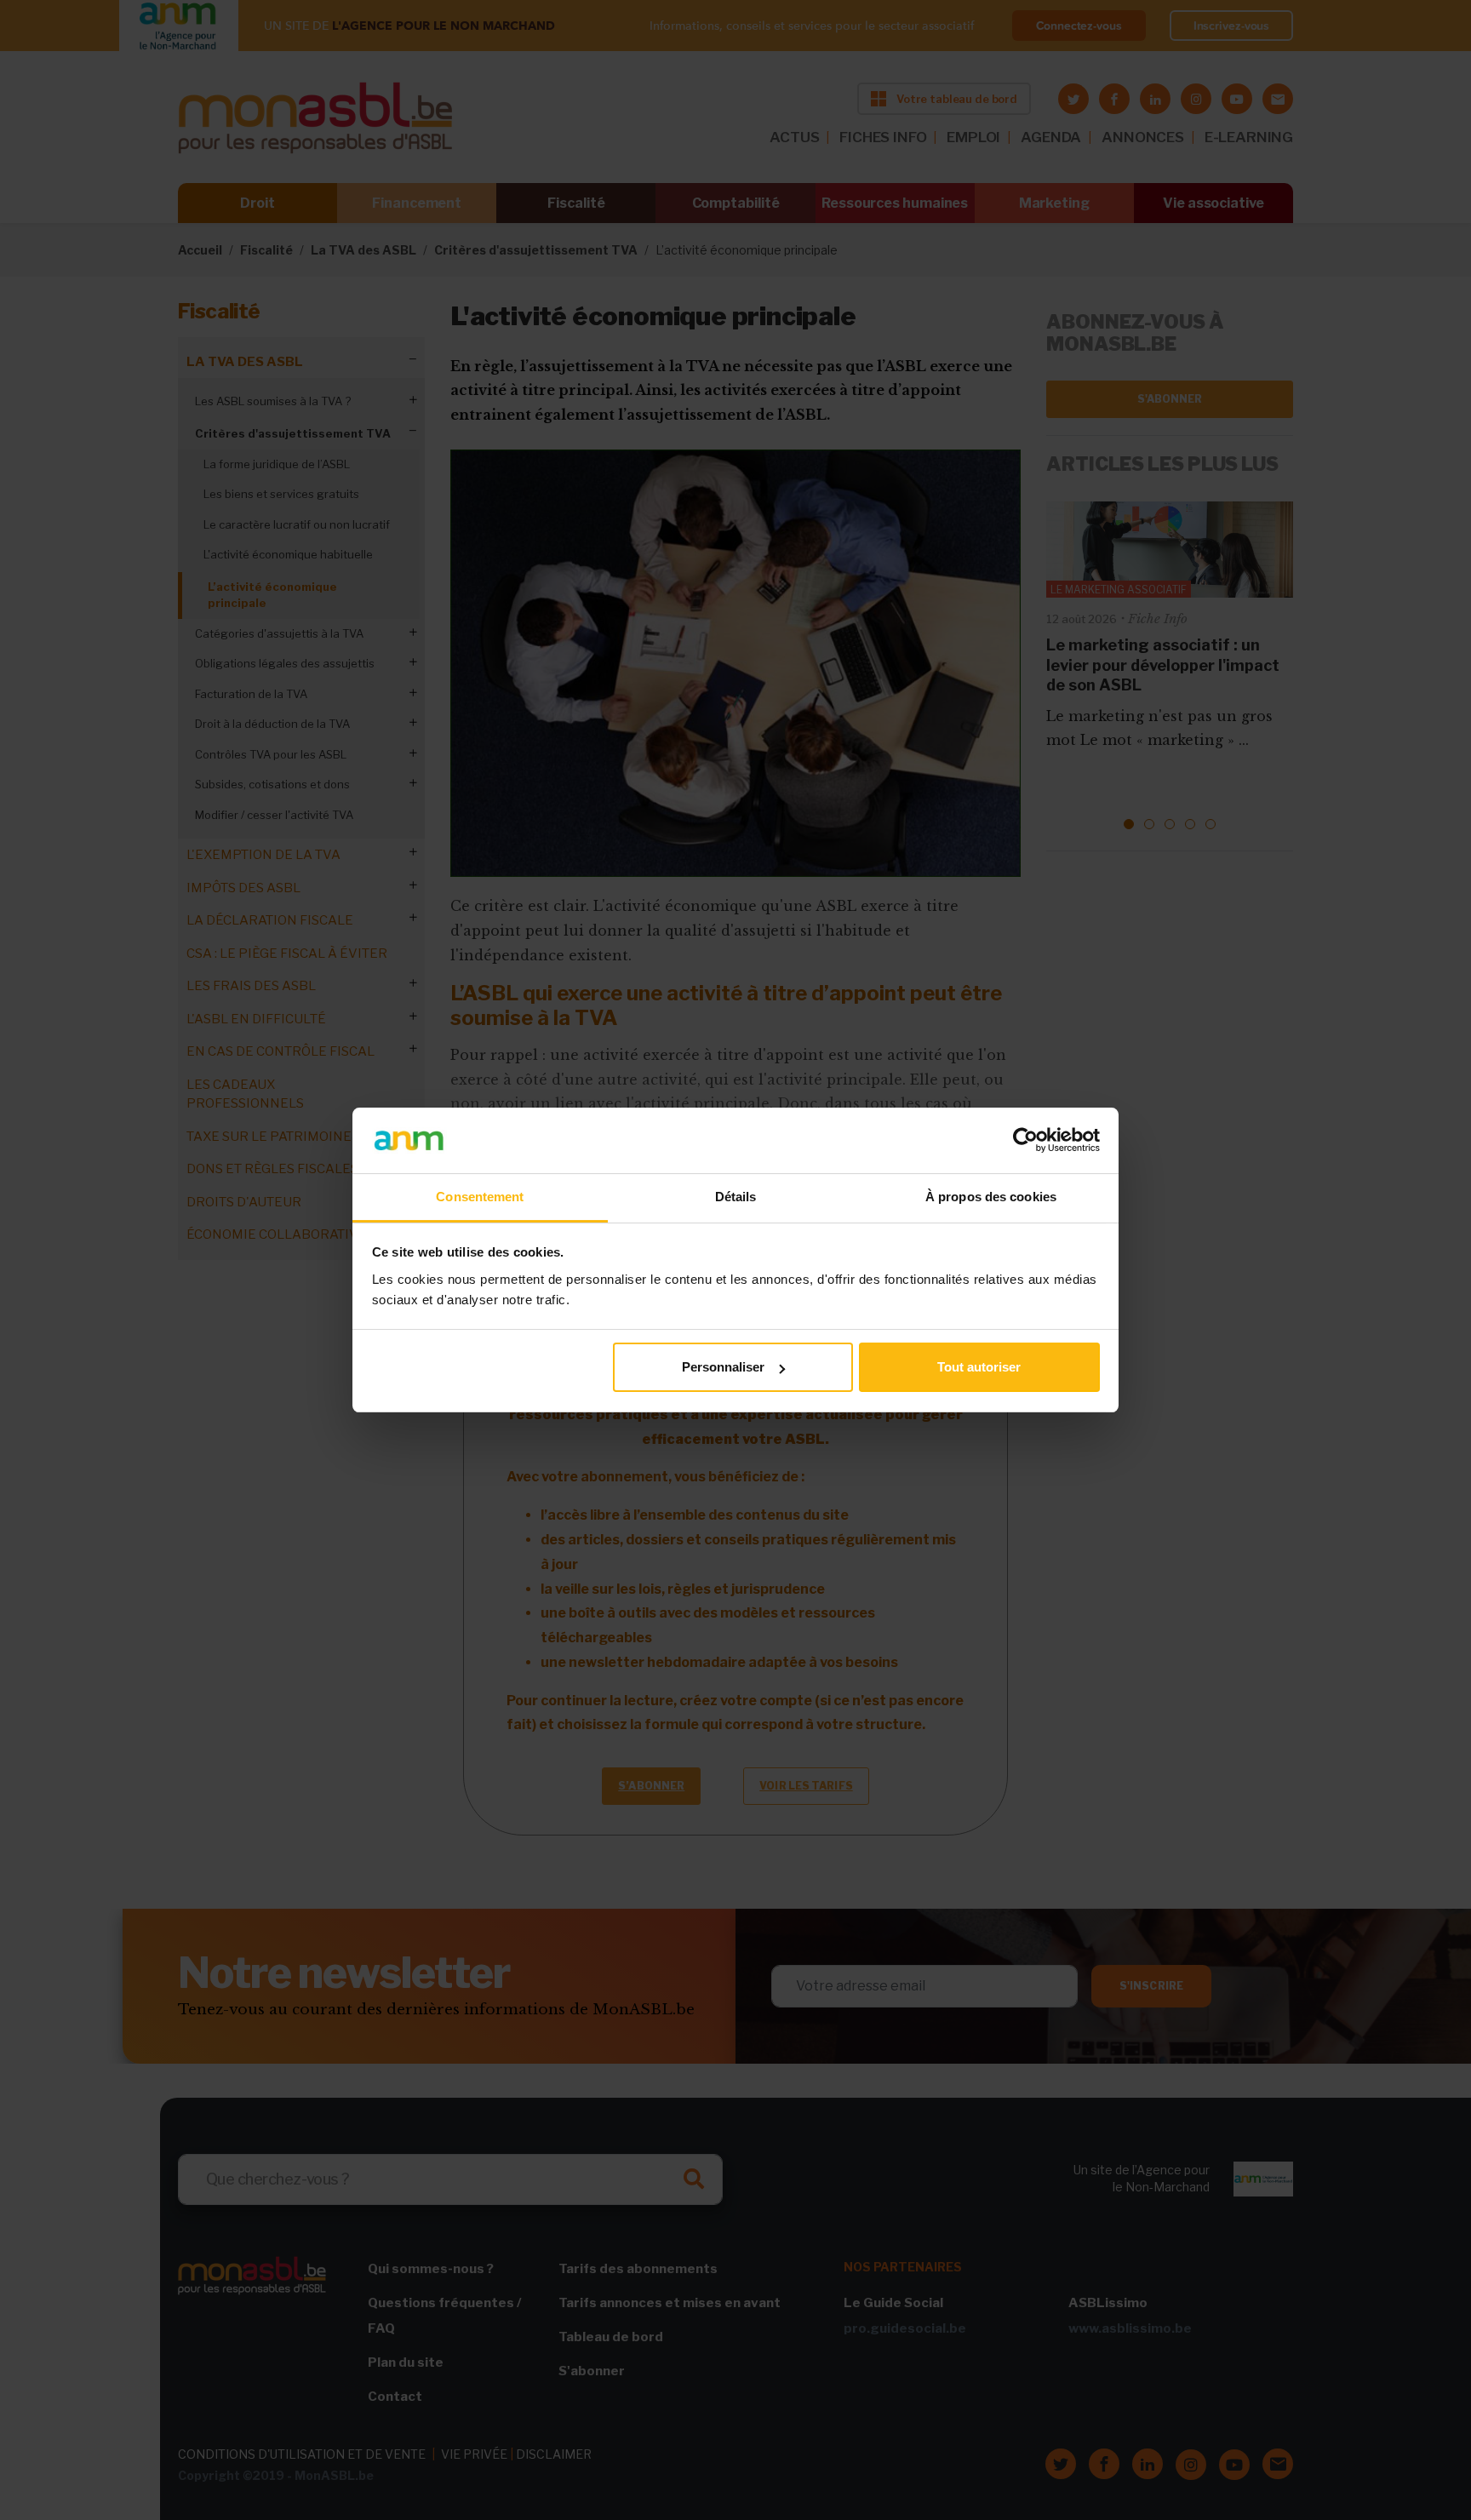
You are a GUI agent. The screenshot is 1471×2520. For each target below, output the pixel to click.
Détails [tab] (736, 1197)
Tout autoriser (979, 1367)
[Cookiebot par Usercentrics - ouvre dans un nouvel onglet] (1025, 1140)
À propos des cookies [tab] (991, 1197)
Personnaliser (723, 1367)
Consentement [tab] (480, 1197)
